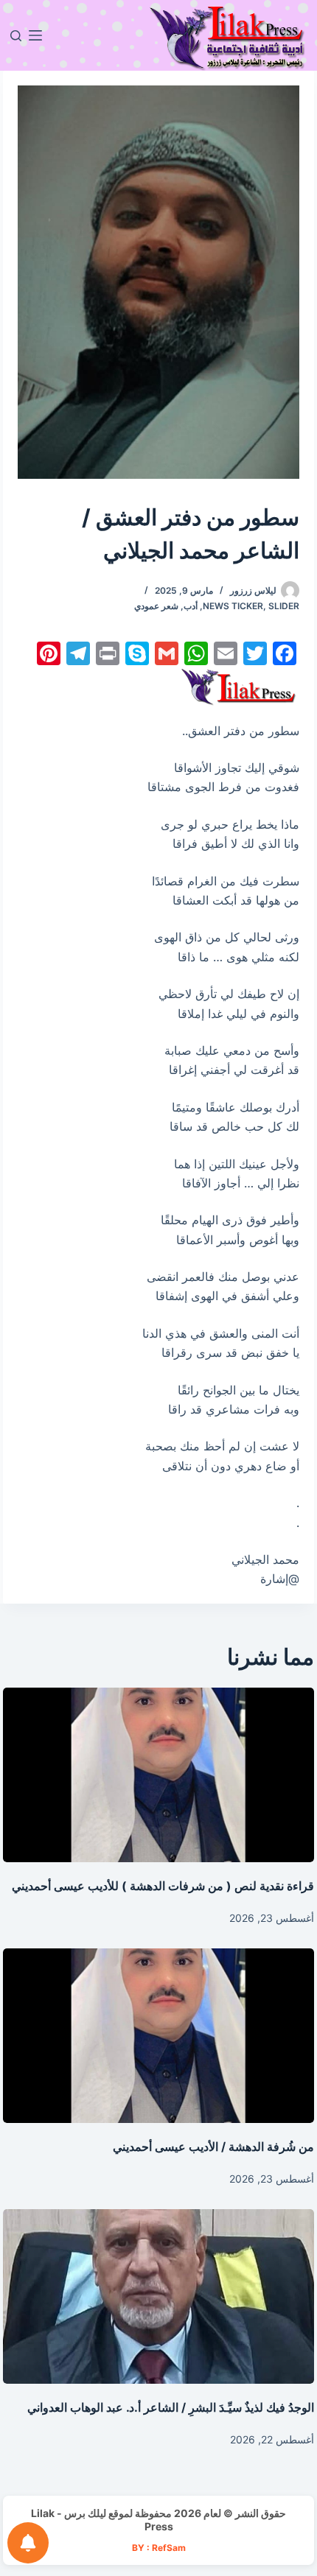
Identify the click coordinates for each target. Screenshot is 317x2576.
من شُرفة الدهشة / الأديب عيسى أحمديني (213, 2147)
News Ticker (233, 606)
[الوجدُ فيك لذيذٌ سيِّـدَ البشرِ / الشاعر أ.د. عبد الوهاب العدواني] (158, 2296)
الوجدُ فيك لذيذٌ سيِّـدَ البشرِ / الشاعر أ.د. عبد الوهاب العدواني (171, 2407)
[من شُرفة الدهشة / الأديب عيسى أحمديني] (158, 2036)
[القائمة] (35, 35)
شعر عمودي (156, 606)
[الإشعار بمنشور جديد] (28, 2543)
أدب (191, 606)
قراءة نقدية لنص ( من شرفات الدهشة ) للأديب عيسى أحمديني (163, 1886)
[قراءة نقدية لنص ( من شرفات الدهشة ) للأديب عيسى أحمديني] (158, 1775)
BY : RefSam (159, 2548)
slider (284, 606)
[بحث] (16, 36)
